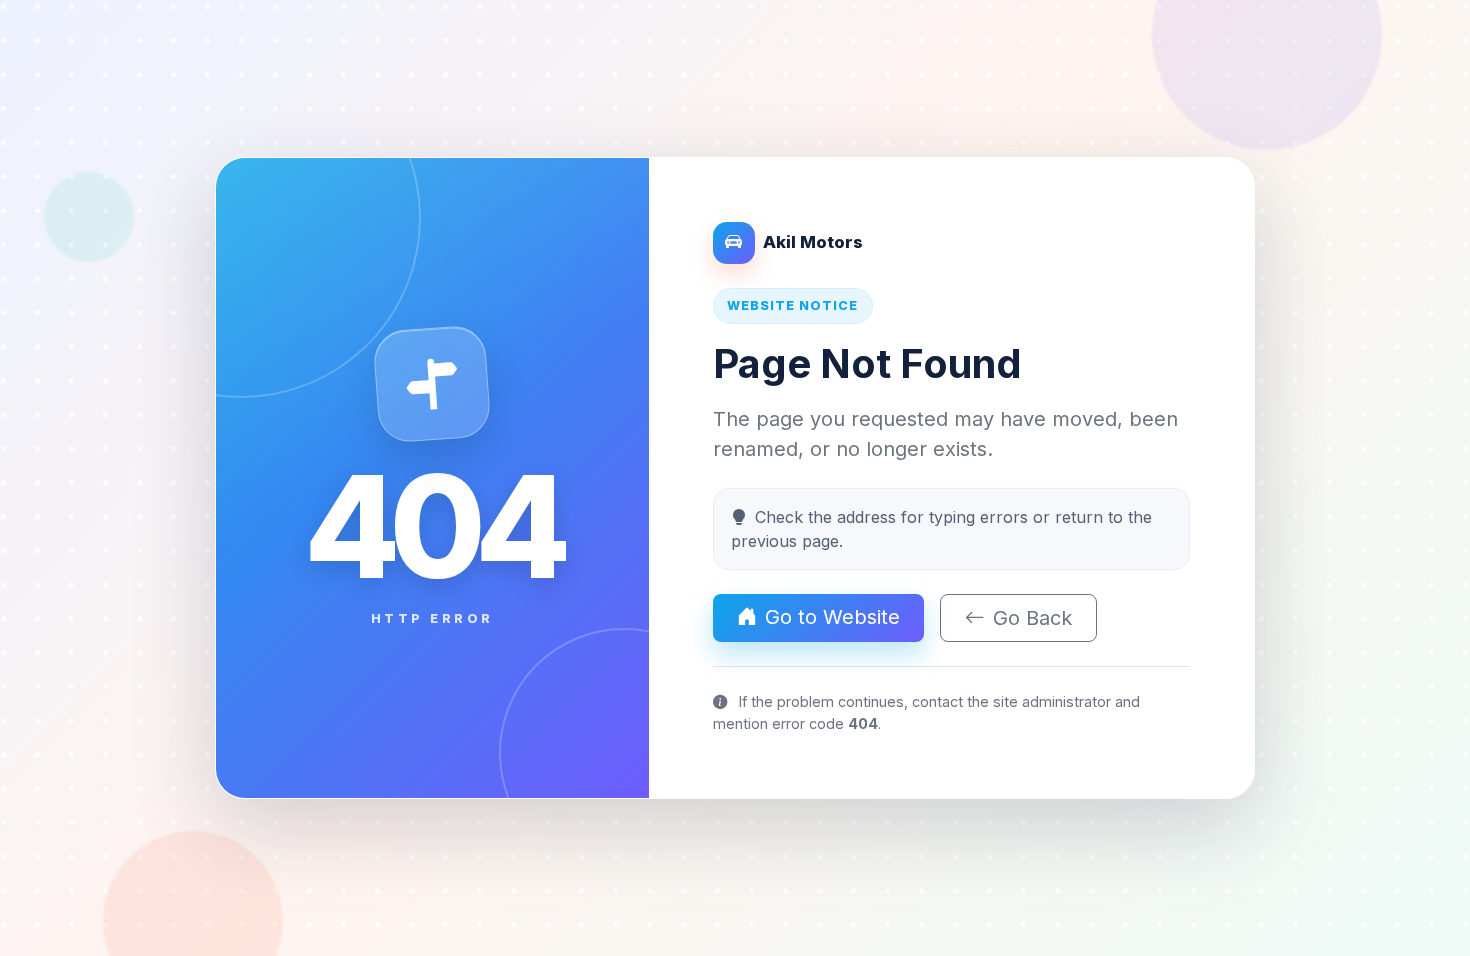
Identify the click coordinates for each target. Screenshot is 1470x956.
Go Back (1032, 618)
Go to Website (832, 617)
